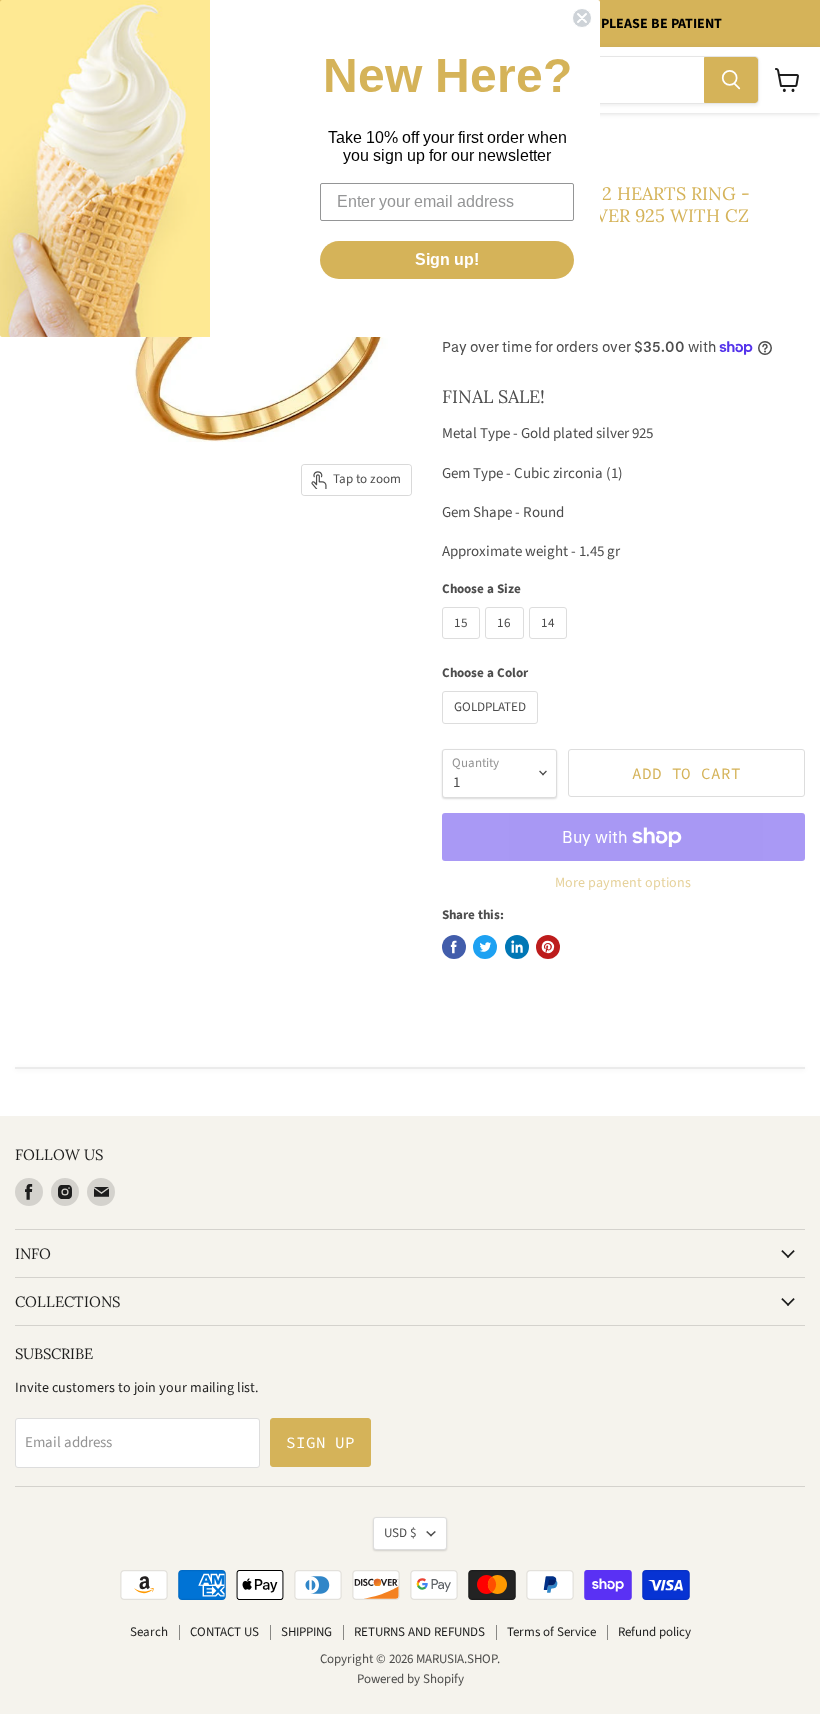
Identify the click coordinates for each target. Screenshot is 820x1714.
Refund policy (654, 1632)
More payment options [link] (623, 883)
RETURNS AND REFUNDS (419, 1632)
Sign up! (447, 259)
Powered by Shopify (410, 1679)
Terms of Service (551, 1632)
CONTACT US (224, 1632)
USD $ (400, 1533)
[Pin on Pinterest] (548, 947)
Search (149, 1632)
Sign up (320, 1442)
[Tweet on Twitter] (485, 947)
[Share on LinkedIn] (517, 947)
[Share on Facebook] (454, 947)
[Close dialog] (582, 18)
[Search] (731, 80)
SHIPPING (306, 1632)
